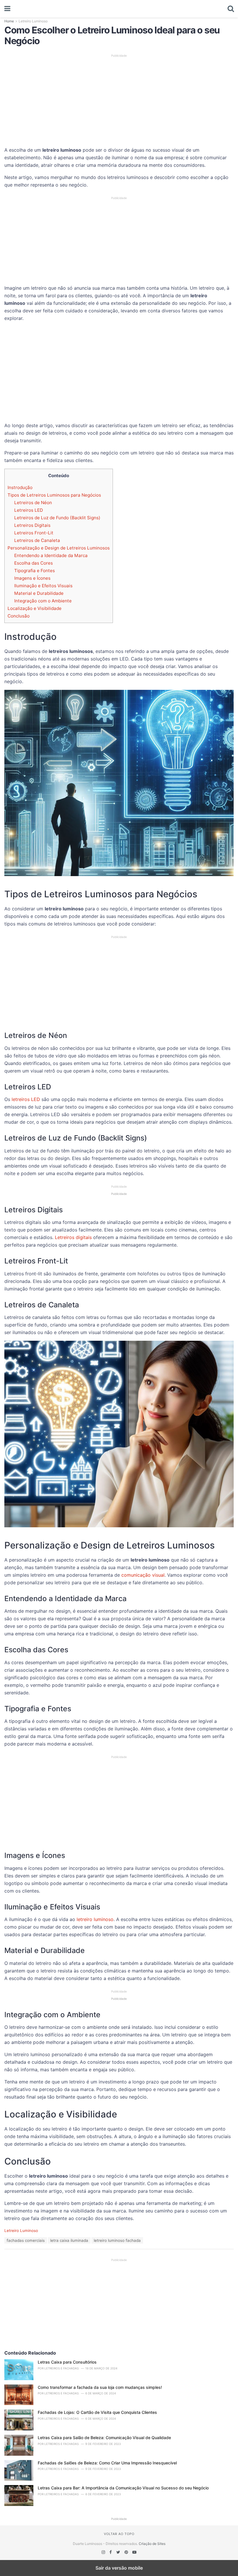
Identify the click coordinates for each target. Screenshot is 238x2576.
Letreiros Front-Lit (34, 533)
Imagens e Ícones (32, 578)
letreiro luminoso (95, 1919)
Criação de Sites (152, 2544)
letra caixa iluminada (69, 2240)
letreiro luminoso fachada (117, 2240)
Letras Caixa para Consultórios (67, 2362)
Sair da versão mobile (119, 2568)
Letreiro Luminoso (33, 21)
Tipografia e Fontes (35, 571)
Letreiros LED (29, 510)
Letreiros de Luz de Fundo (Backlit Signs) (57, 518)
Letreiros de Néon (33, 503)
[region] (119, 99)
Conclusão (19, 616)
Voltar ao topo (119, 2534)
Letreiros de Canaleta (37, 540)
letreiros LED (26, 1099)
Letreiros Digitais (32, 525)
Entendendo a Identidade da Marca (51, 555)
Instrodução (20, 487)
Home (9, 21)
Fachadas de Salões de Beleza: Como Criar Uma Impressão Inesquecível (107, 2463)
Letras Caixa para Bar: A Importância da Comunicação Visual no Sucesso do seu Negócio (123, 2488)
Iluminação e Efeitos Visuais (43, 586)
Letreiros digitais (73, 1237)
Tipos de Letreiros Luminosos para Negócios (54, 495)
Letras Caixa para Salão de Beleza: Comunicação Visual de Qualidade (104, 2438)
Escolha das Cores (34, 563)
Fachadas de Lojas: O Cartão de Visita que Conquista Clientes (97, 2412)
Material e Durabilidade (39, 593)
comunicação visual (143, 1575)
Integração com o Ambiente (43, 601)
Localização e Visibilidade (35, 608)
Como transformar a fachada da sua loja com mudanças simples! (100, 2387)
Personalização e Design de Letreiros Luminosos (59, 548)
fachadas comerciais (26, 2240)
